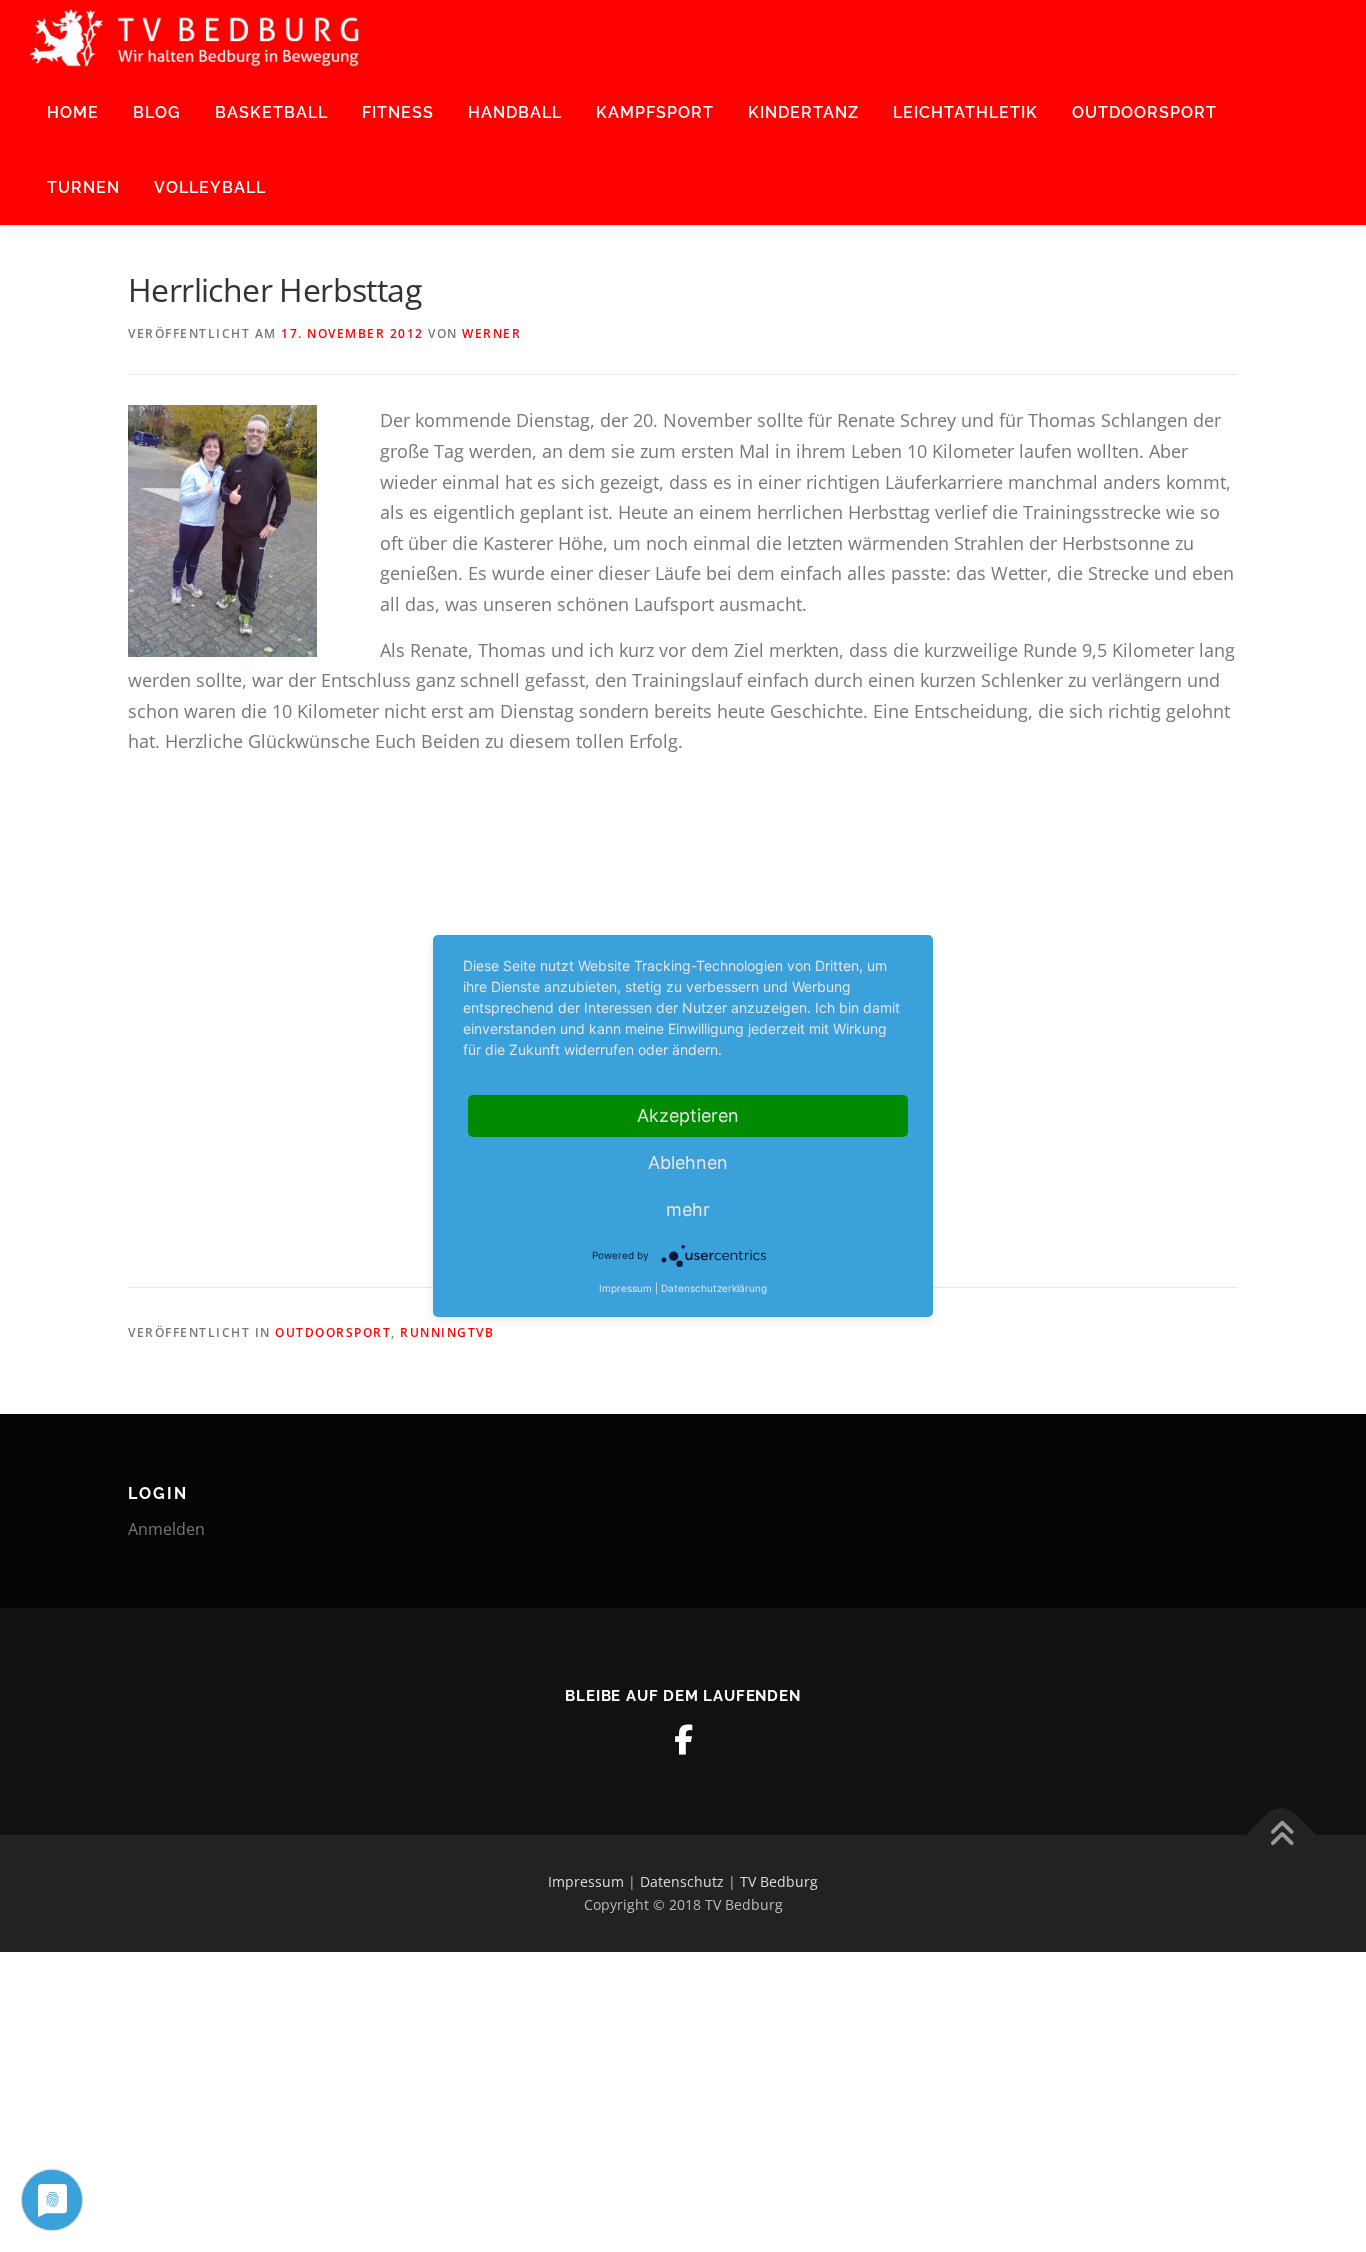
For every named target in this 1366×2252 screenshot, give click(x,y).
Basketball (271, 112)
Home (73, 112)
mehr (688, 1209)
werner (491, 333)
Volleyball (210, 187)
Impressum (586, 1881)
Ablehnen (688, 1162)
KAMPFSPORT (655, 112)
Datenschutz (682, 1881)
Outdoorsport (1144, 112)
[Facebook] (683, 1740)
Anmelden (166, 1529)
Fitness (398, 112)
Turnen (83, 187)
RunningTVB (447, 1332)
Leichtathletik (965, 112)
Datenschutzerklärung (714, 1288)
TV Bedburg (779, 1881)
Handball (515, 112)
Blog (157, 112)
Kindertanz (803, 112)
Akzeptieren (688, 1115)
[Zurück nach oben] (1281, 1834)
